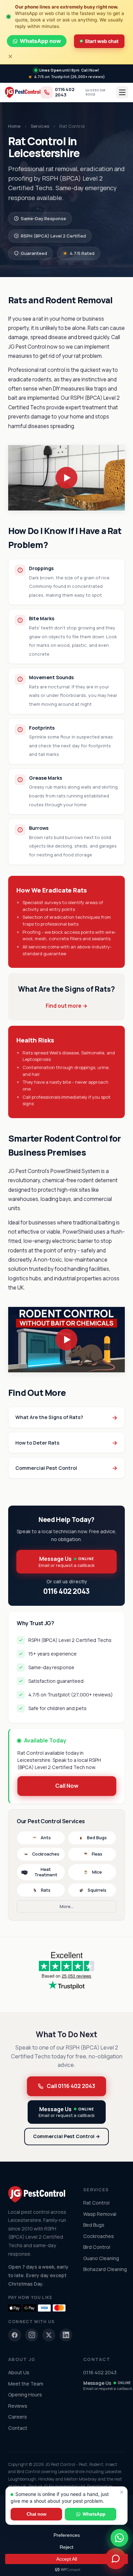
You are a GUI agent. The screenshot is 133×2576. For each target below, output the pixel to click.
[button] (66, 478)
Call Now (67, 1786)
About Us (19, 2372)
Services (40, 126)
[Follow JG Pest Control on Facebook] (15, 2335)
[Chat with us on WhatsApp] (119, 2538)
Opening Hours (25, 2395)
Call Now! (90, 70)
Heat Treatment (46, 1872)
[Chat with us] (116, 2559)
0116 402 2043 (65, 92)
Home (14, 126)
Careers (18, 2417)
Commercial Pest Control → (66, 2136)
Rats (46, 1890)
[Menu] (122, 92)
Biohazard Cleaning (105, 2269)
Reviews (18, 2406)
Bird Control (97, 2247)
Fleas (97, 1854)
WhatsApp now (40, 41)
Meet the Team (26, 2384)
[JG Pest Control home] (23, 92)
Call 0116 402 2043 (71, 2086)
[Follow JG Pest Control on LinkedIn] (66, 2335)
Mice (97, 1872)
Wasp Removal (100, 2214)
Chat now (36, 2514)
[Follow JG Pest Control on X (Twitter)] (49, 2335)
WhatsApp (94, 2514)
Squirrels (97, 1890)
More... (67, 1906)
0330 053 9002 (95, 92)
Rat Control (96, 2203)
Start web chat (102, 41)
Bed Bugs (97, 1838)
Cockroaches (46, 1854)
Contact (18, 2428)
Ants (46, 1838)
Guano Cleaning (101, 2258)
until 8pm (60, 70)
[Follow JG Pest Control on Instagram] (32, 2335)
